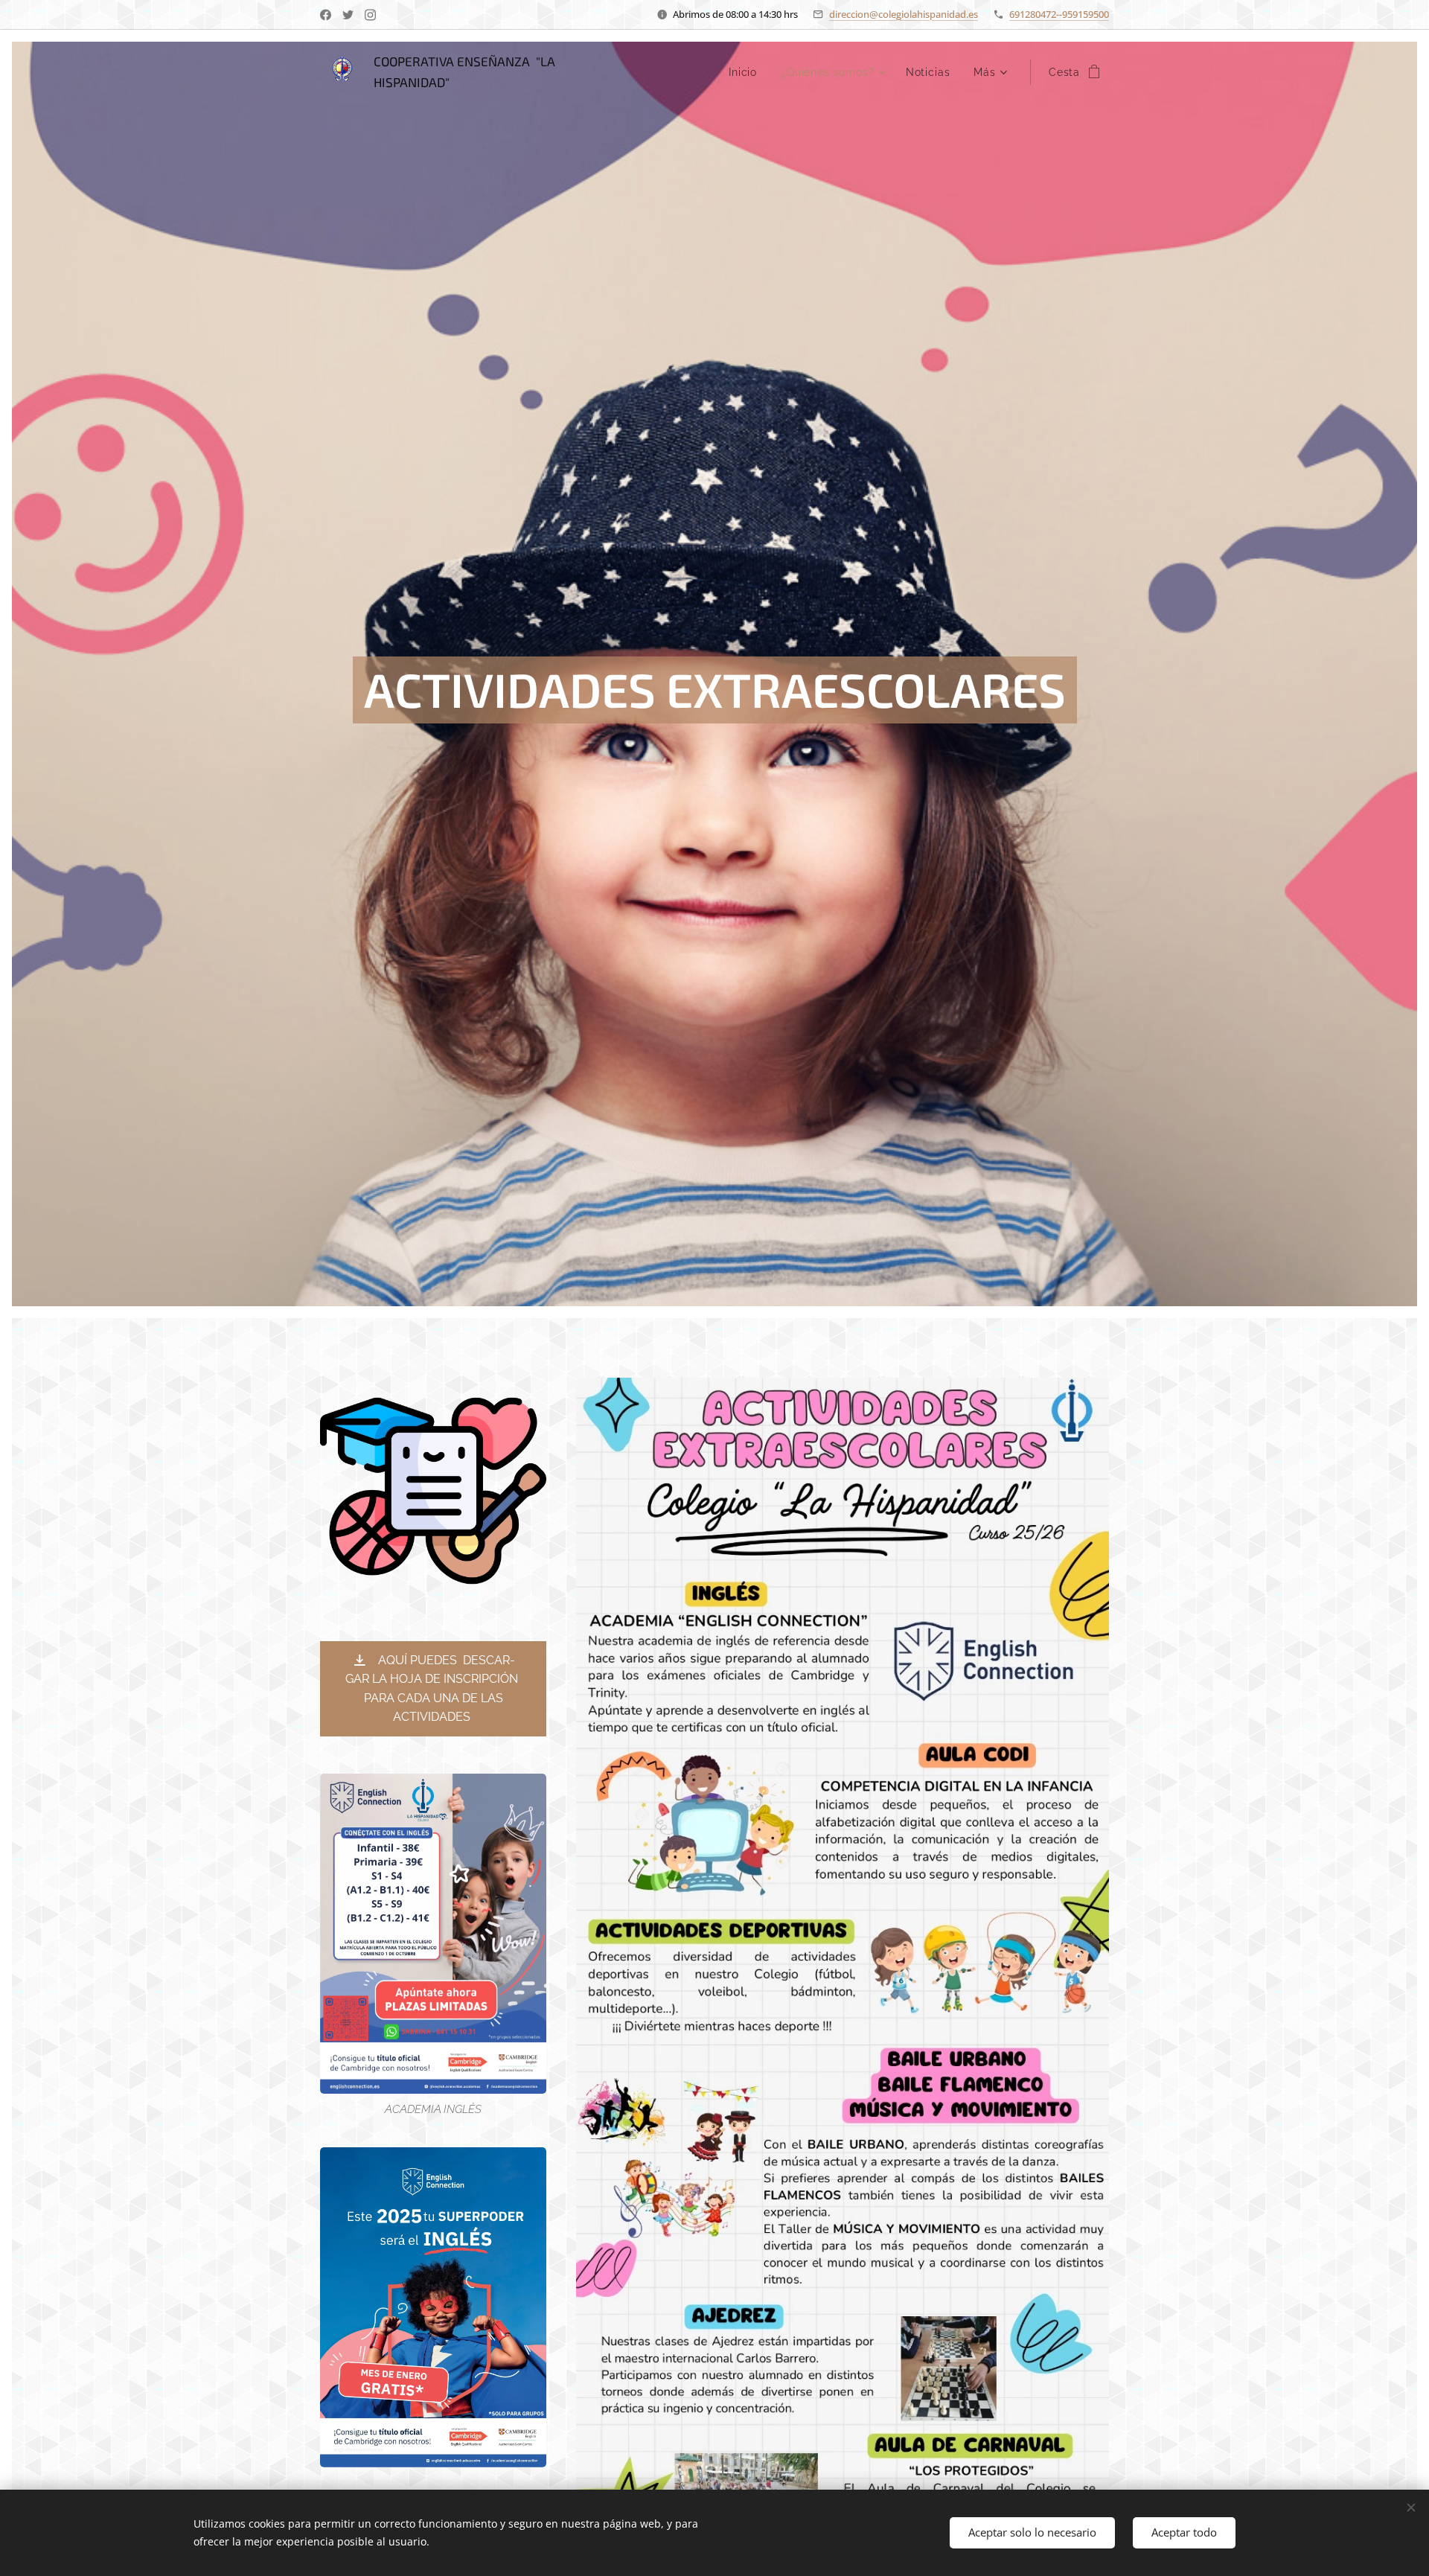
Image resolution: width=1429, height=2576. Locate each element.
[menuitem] (747, 72)
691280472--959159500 (1059, 14)
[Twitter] (348, 15)
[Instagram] (370, 15)
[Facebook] (326, 15)
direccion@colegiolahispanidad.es (904, 14)
